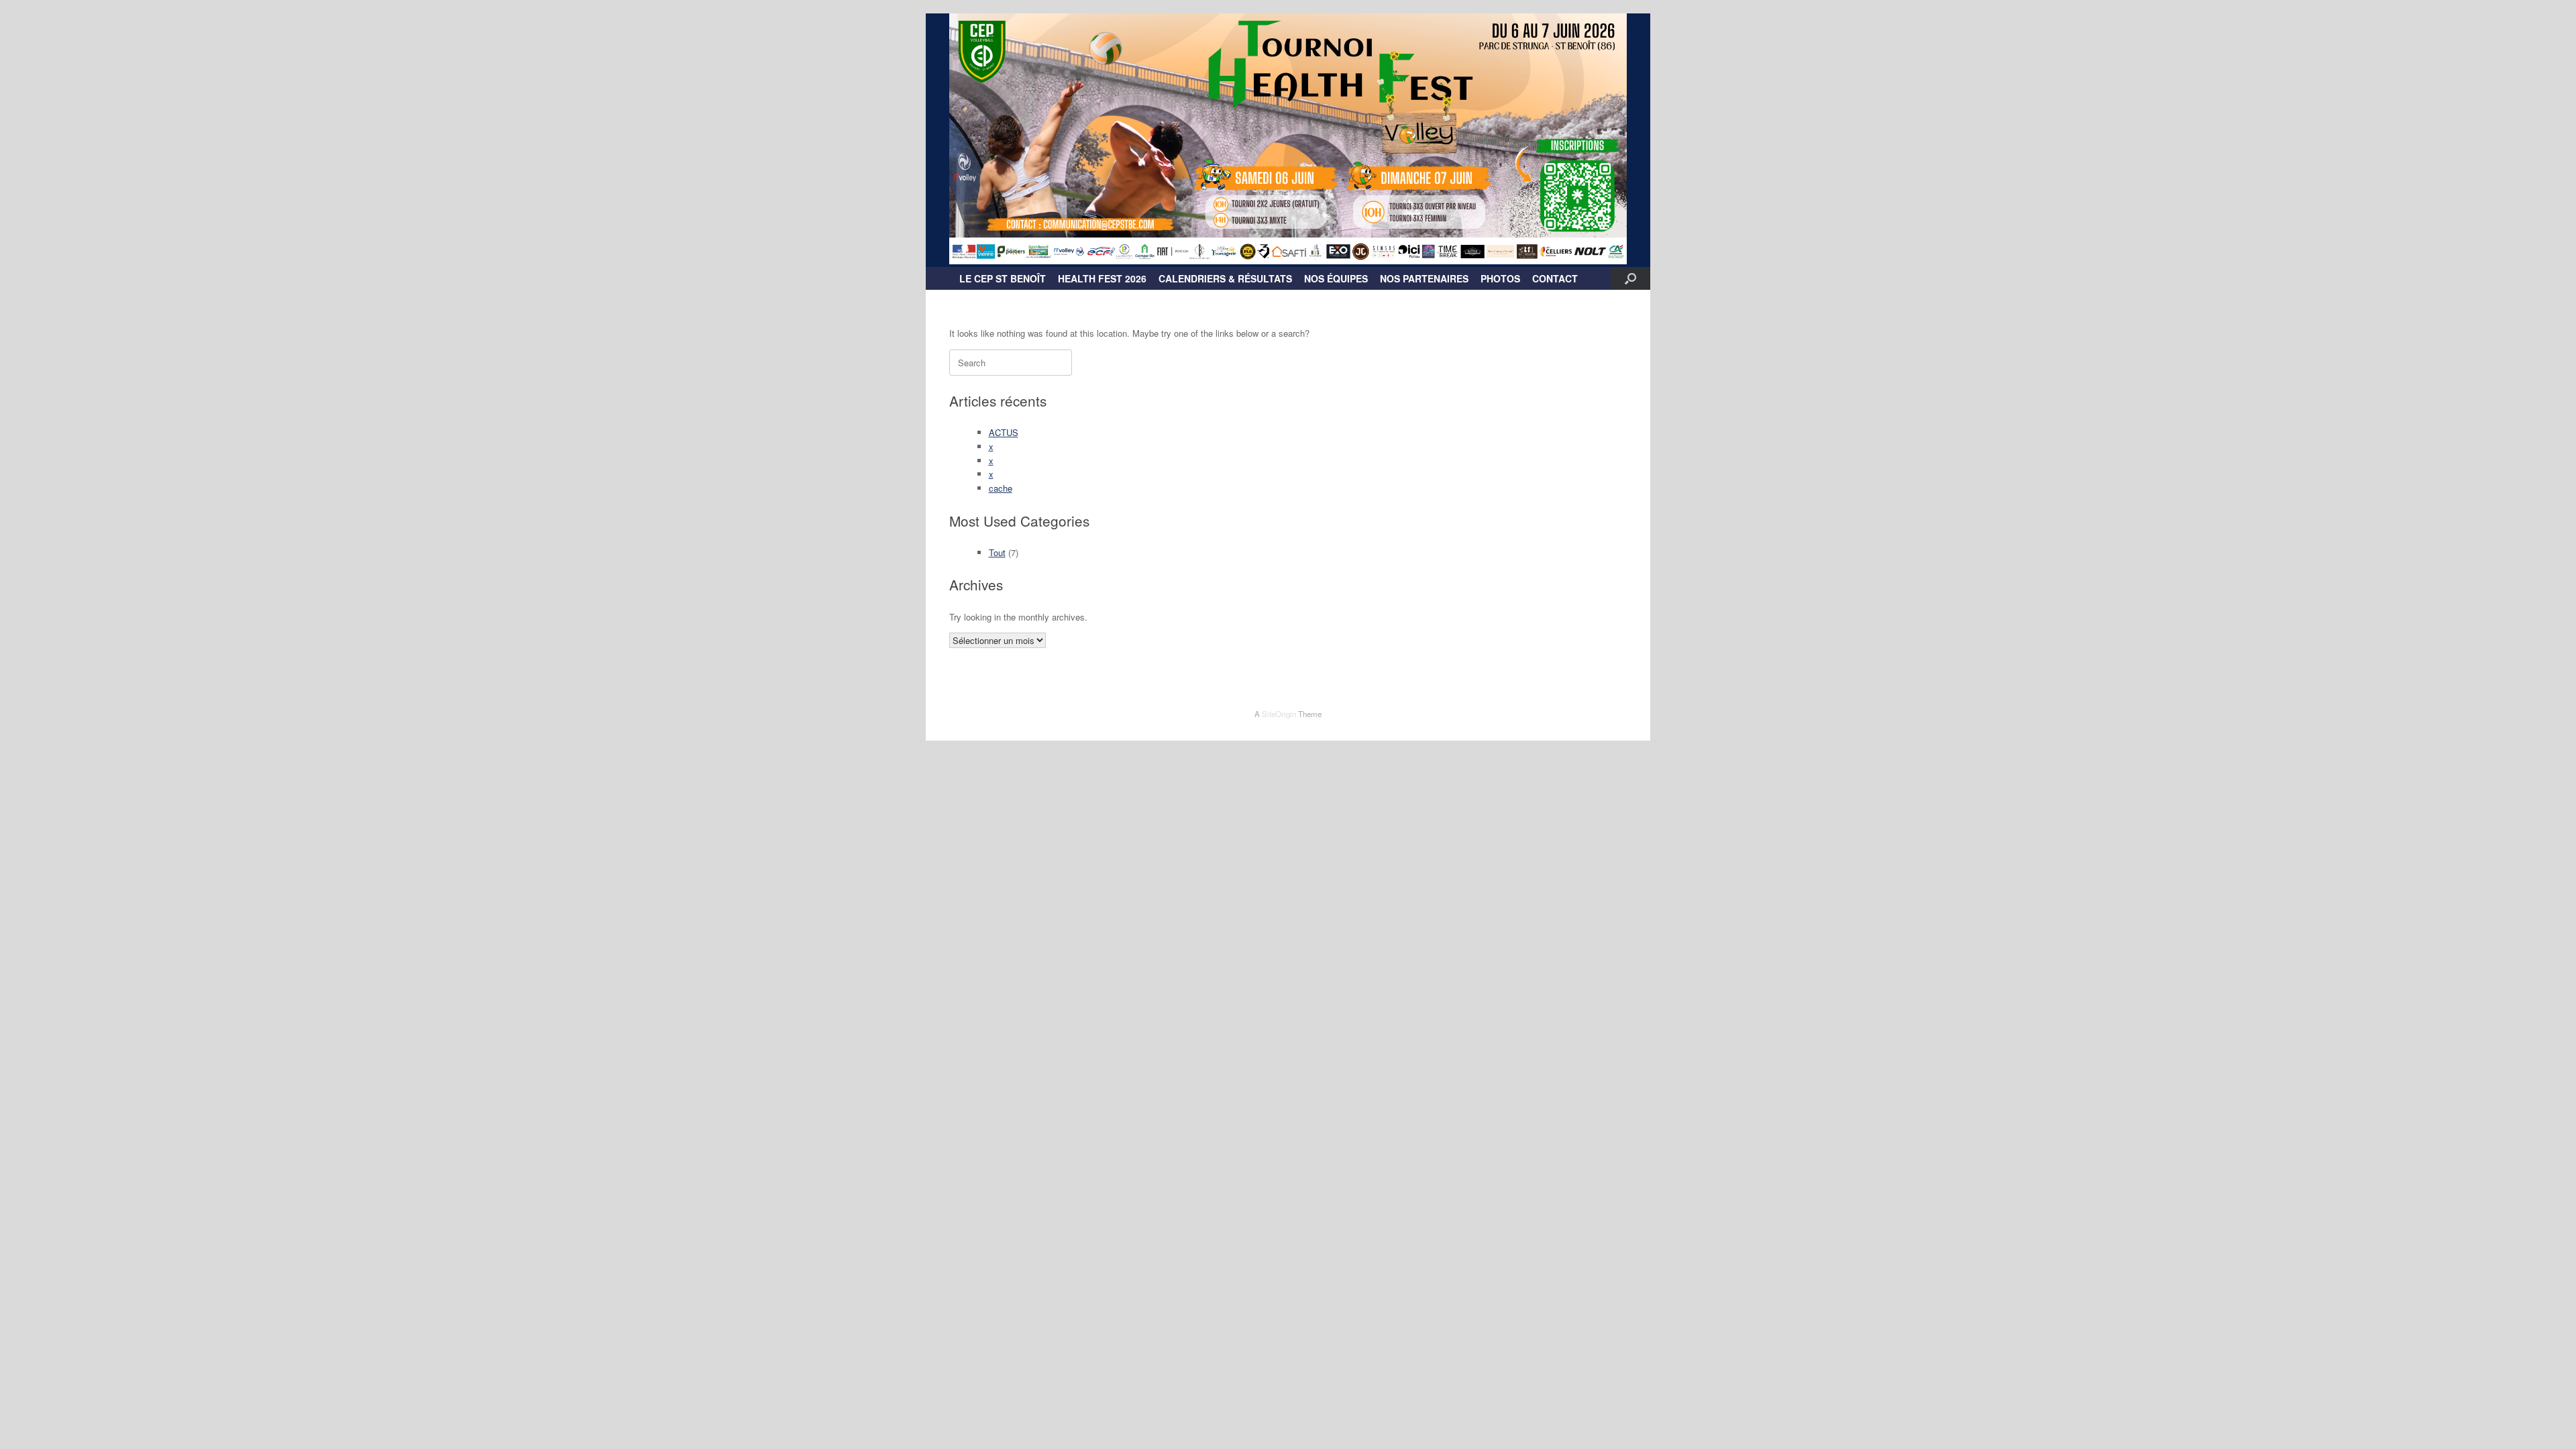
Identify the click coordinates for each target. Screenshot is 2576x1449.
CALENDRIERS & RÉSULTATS (1225, 278)
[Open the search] (1630, 278)
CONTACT (1555, 278)
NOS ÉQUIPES (1336, 278)
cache (1001, 488)
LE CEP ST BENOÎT (1003, 278)
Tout (997, 552)
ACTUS (1004, 432)
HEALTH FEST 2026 (1102, 278)
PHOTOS (1500, 278)
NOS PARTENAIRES (1424, 278)
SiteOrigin (1279, 714)
